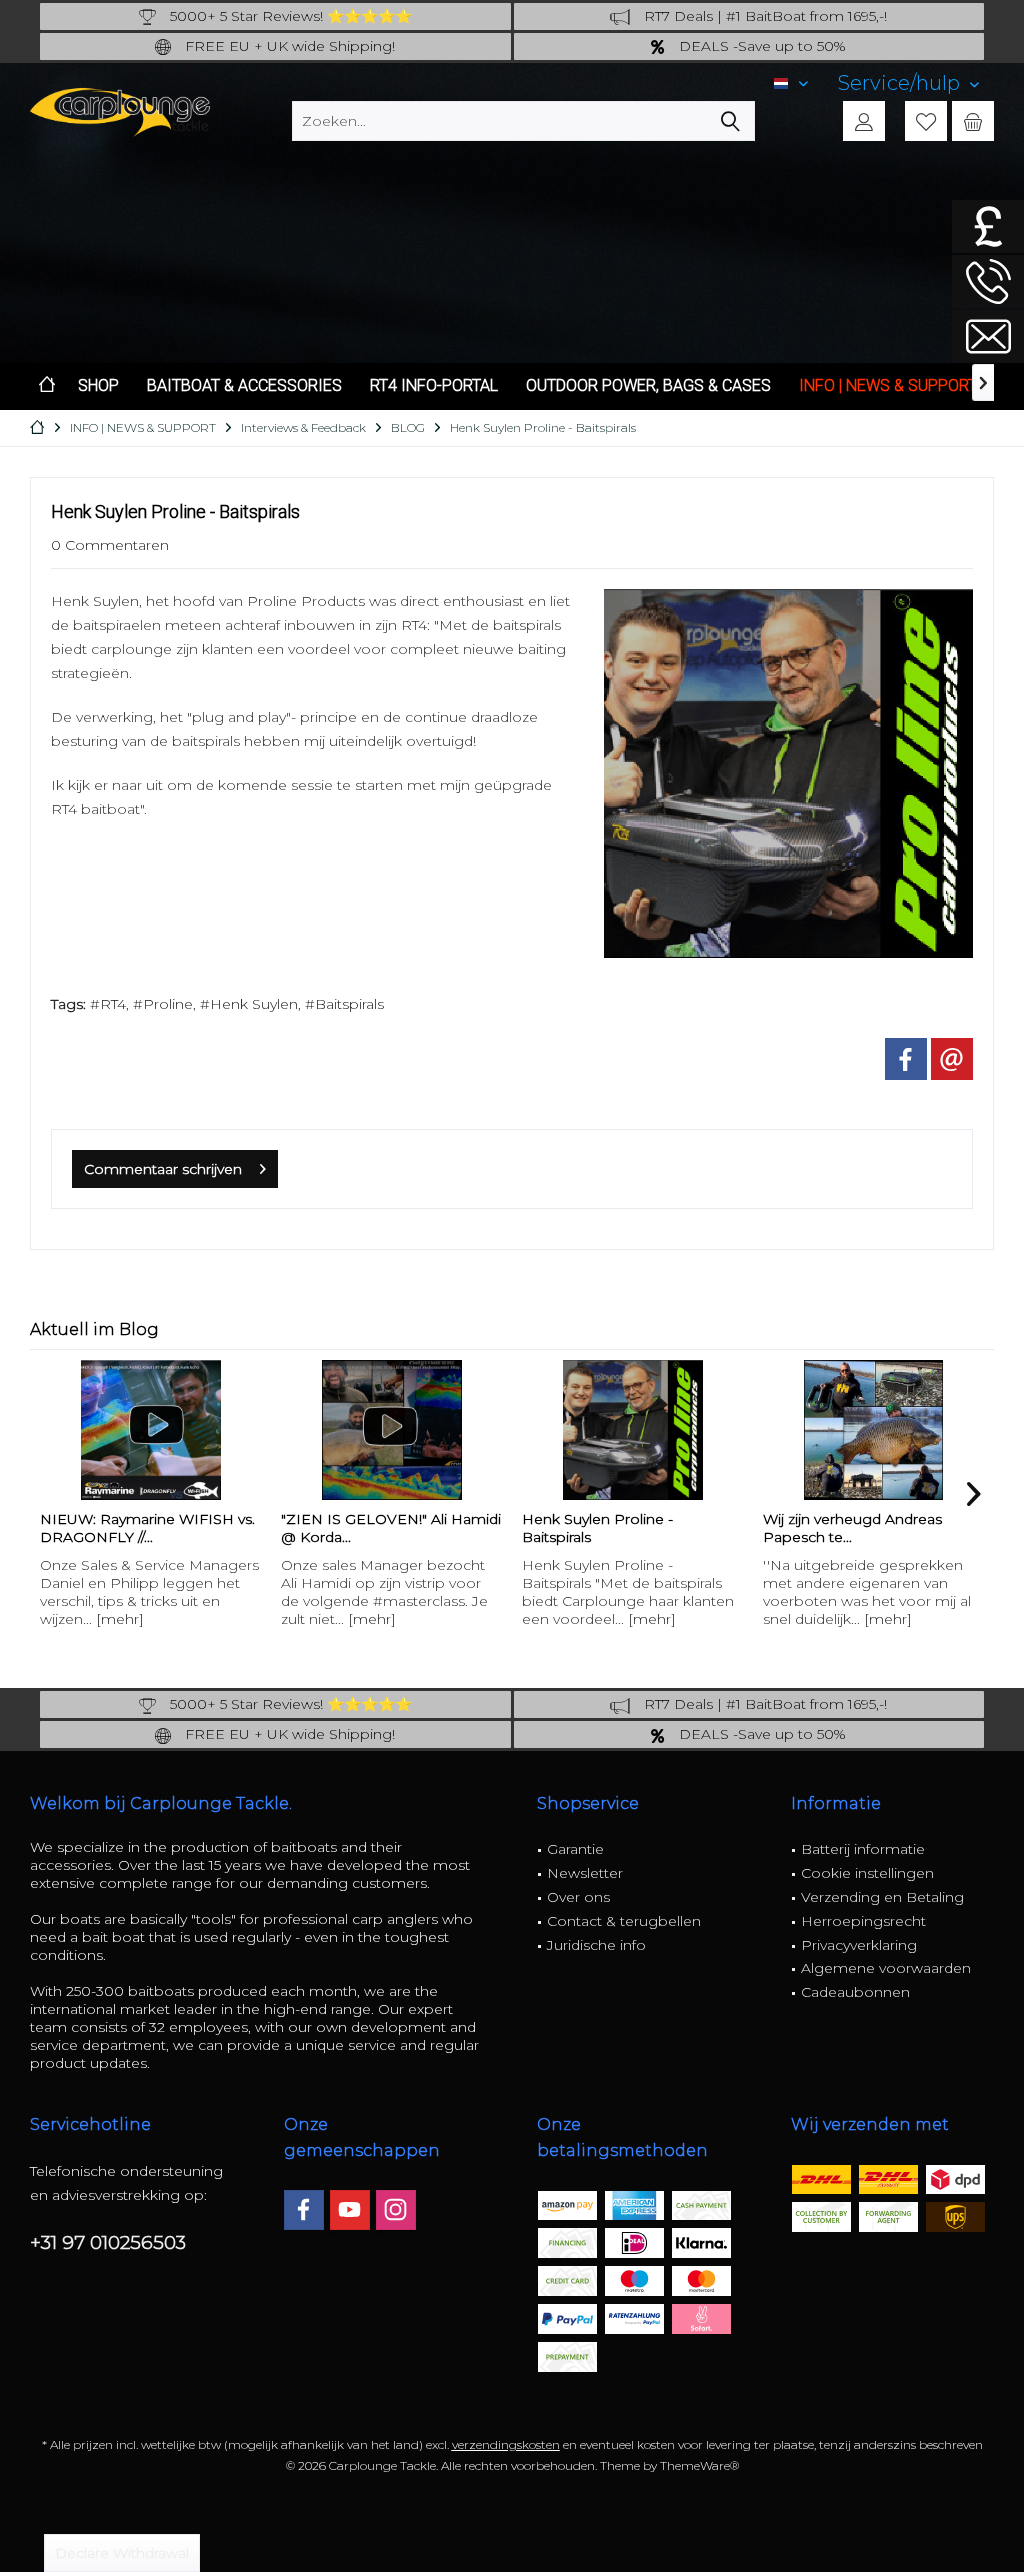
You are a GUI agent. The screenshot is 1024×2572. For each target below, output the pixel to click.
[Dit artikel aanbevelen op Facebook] (906, 1059)
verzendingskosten (506, 2444)
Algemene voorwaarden (886, 1968)
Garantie (575, 1849)
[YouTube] (350, 2210)
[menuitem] (908, 83)
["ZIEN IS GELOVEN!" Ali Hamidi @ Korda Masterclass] (152, 1430)
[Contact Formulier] (988, 336)
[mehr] (133, 1619)
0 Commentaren (110, 545)
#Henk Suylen (249, 1004)
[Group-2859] (788, 773)
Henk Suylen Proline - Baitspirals (358, 1528)
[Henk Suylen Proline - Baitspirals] (393, 1430)
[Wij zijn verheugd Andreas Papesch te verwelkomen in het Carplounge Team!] (634, 1430)
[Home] (47, 386)
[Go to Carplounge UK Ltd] (988, 226)
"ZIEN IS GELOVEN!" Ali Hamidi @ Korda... (152, 1528)
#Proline (163, 1004)
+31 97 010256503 (108, 2242)
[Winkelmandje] (973, 121)
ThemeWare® (699, 2465)
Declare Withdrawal (122, 2553)
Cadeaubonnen (855, 1992)
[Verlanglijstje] (926, 121)
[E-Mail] (952, 1059)
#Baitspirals (344, 1004)
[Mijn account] (864, 121)
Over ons (578, 1897)
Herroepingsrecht (863, 1921)
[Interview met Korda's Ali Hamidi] (875, 1430)
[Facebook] (304, 2210)
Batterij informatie (863, 1849)
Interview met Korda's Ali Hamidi (851, 1528)
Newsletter (585, 1873)
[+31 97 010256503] (988, 281)
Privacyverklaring (859, 1945)
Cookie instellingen (867, 1873)
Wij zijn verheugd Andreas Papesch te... (613, 1528)
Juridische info (596, 1945)
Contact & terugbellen (624, 1921)
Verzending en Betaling (882, 1897)
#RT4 (108, 1004)
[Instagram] (396, 2210)
